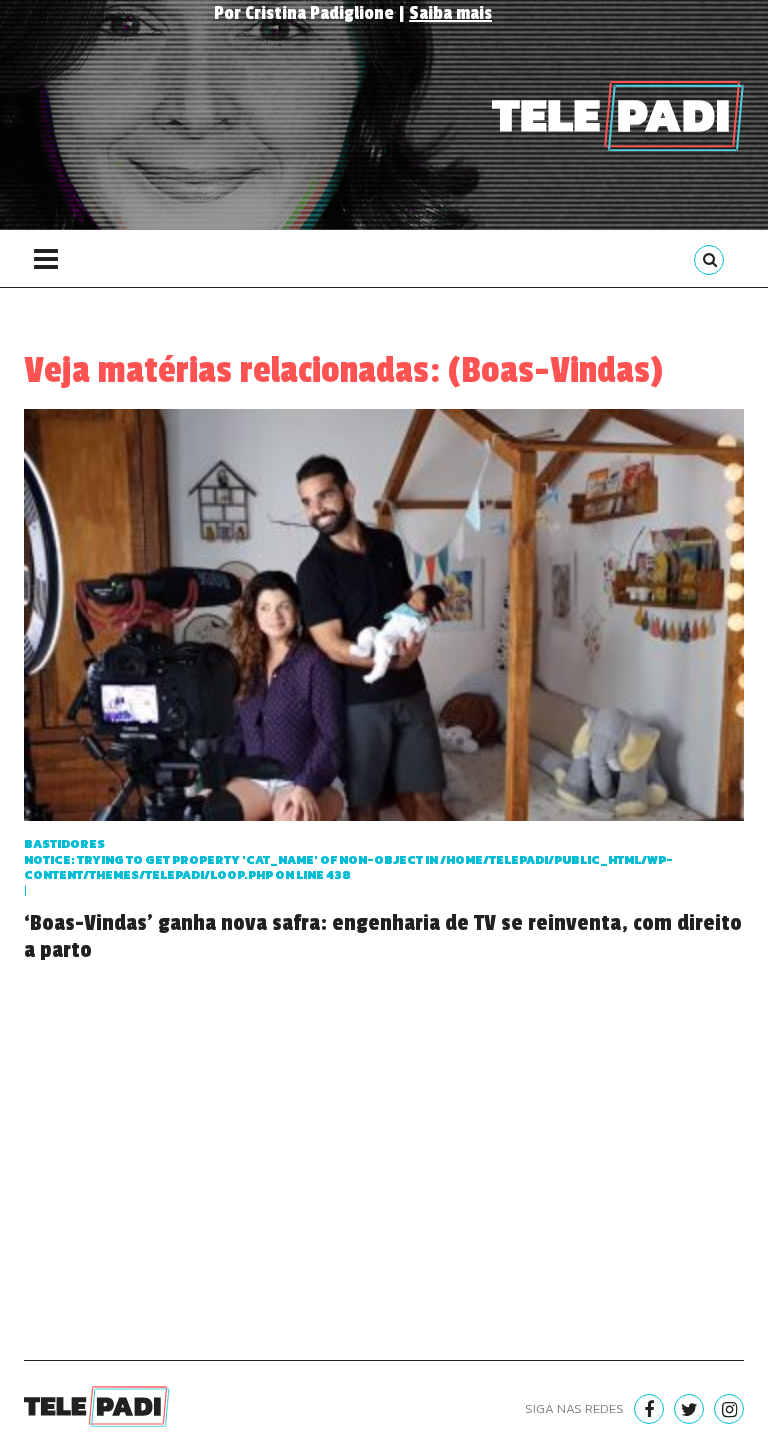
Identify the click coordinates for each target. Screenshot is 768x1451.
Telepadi (618, 116)
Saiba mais (450, 13)
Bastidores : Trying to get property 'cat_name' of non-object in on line (348, 859)
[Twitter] (689, 1409)
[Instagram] (729, 1409)
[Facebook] (649, 1409)
